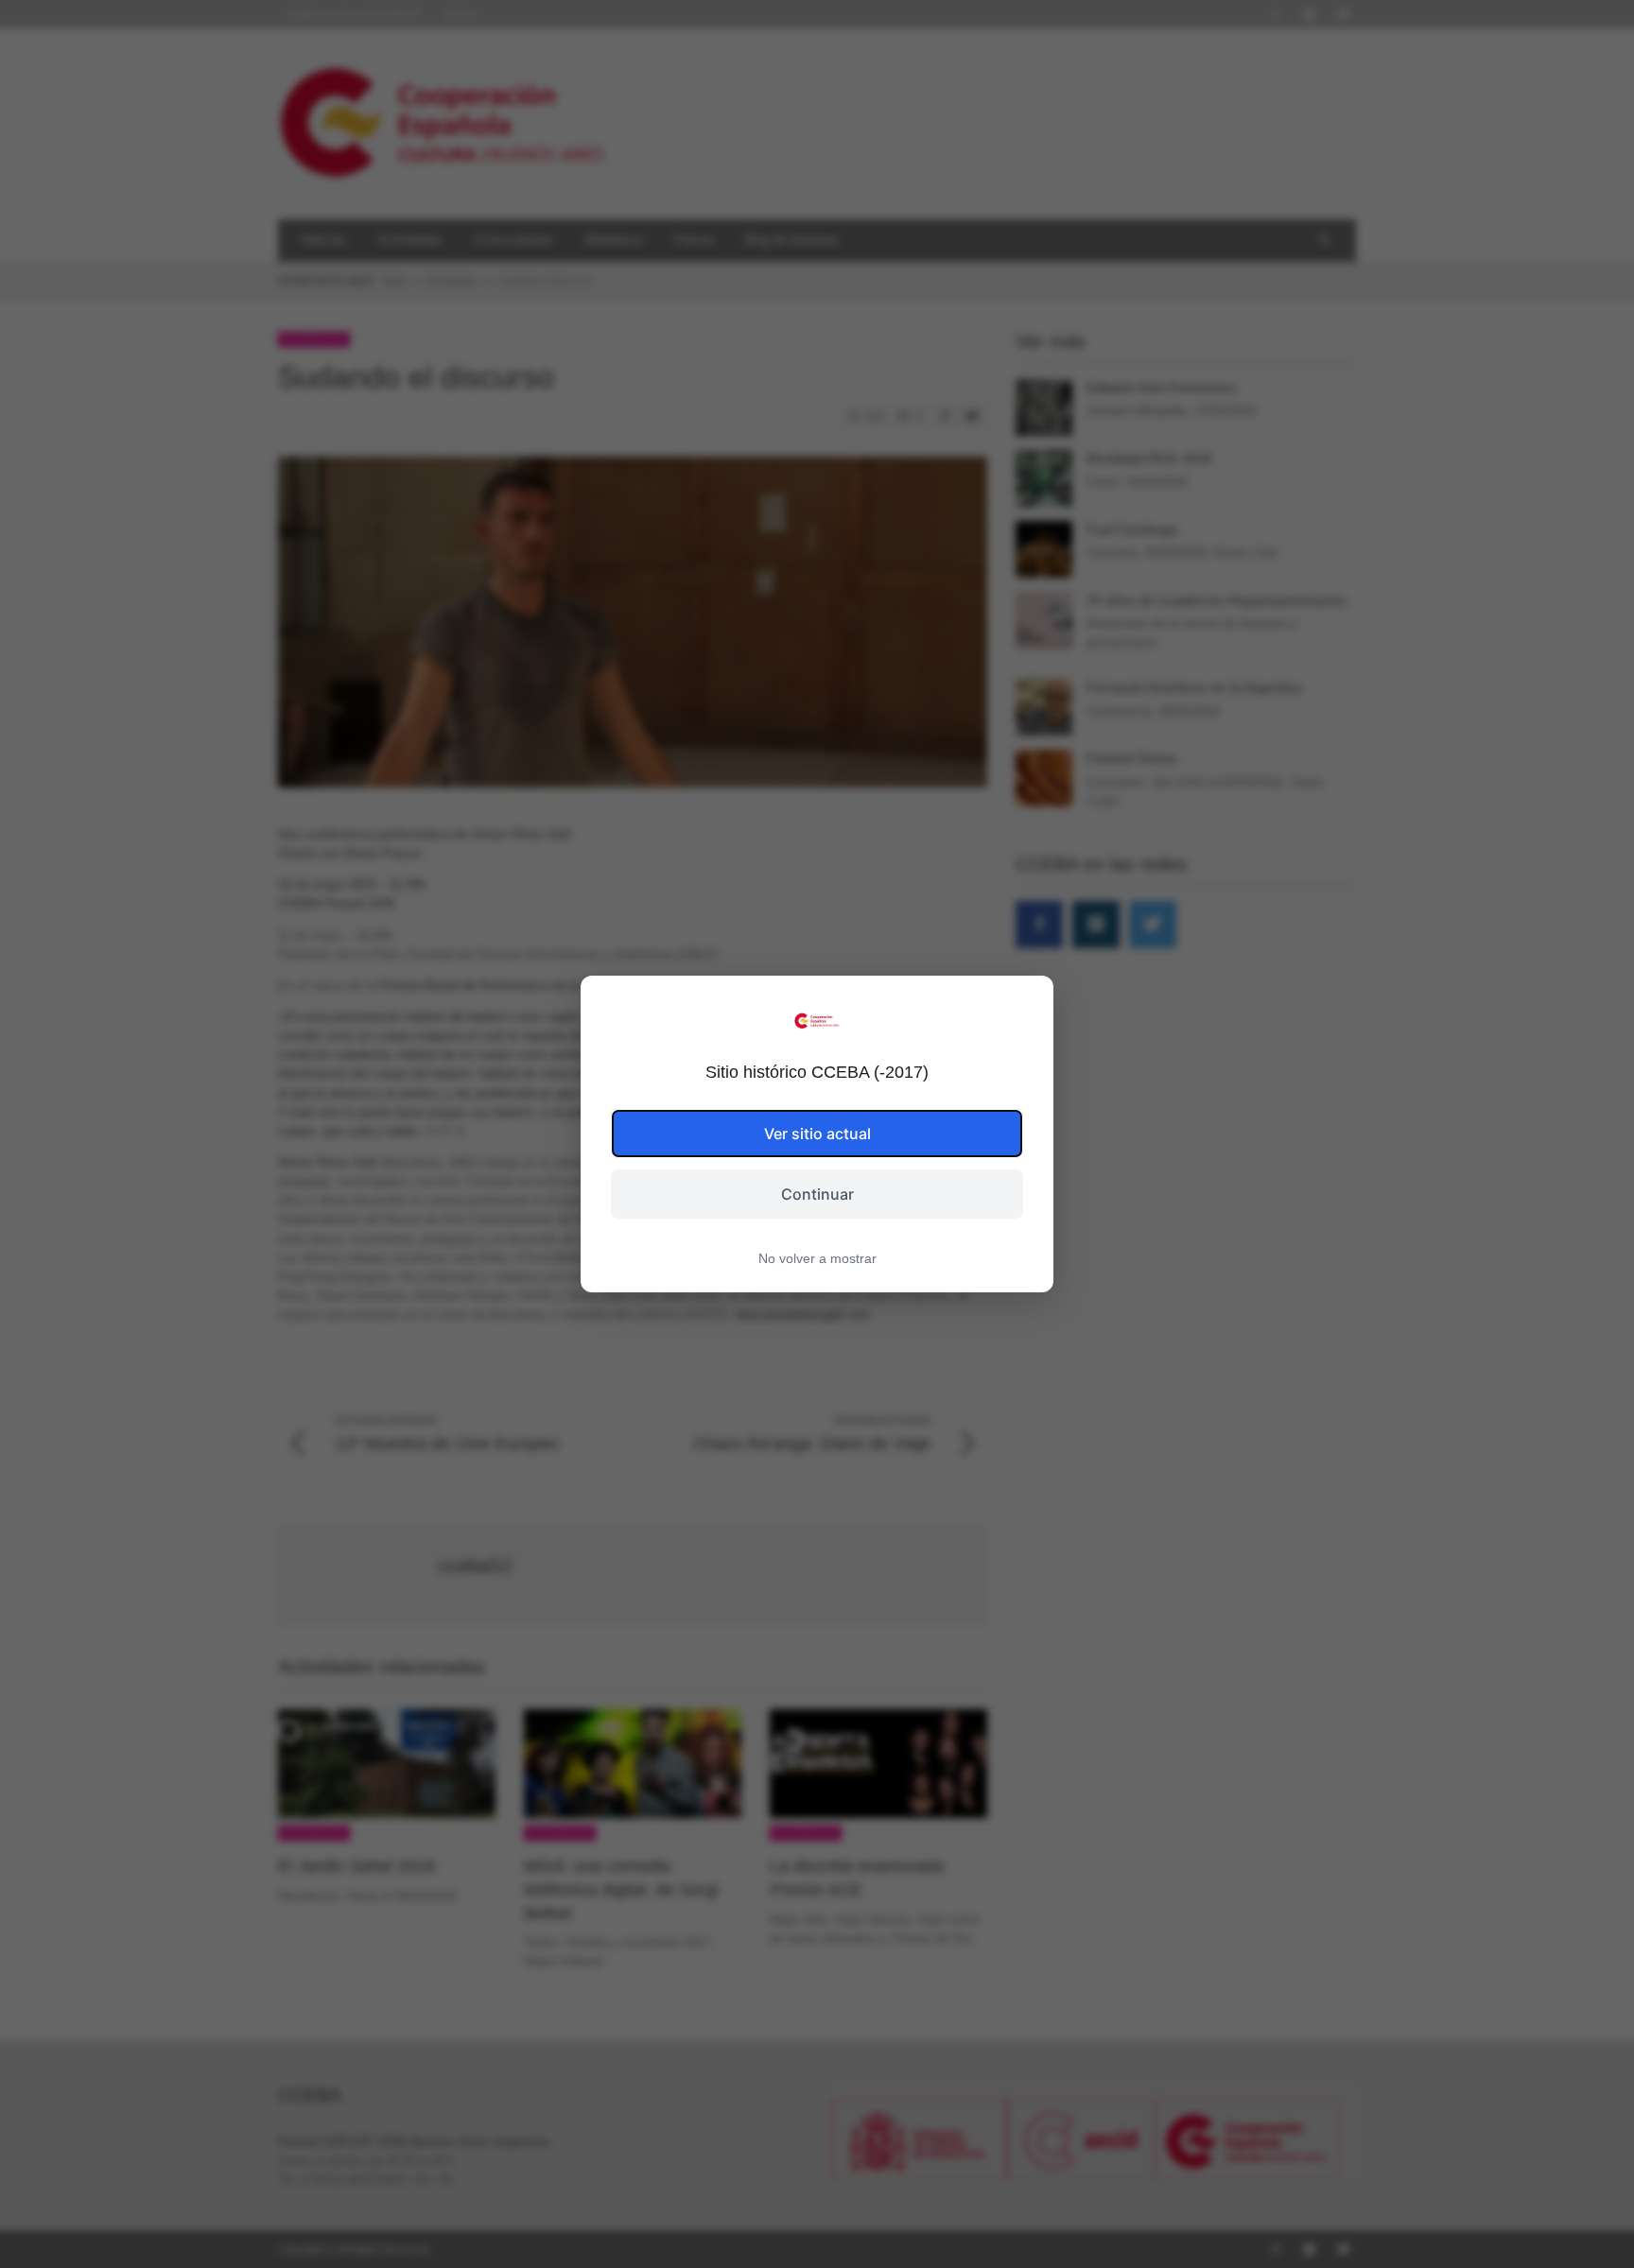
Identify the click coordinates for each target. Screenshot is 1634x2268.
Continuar (817, 1194)
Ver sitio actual (817, 1134)
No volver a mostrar (817, 1258)
